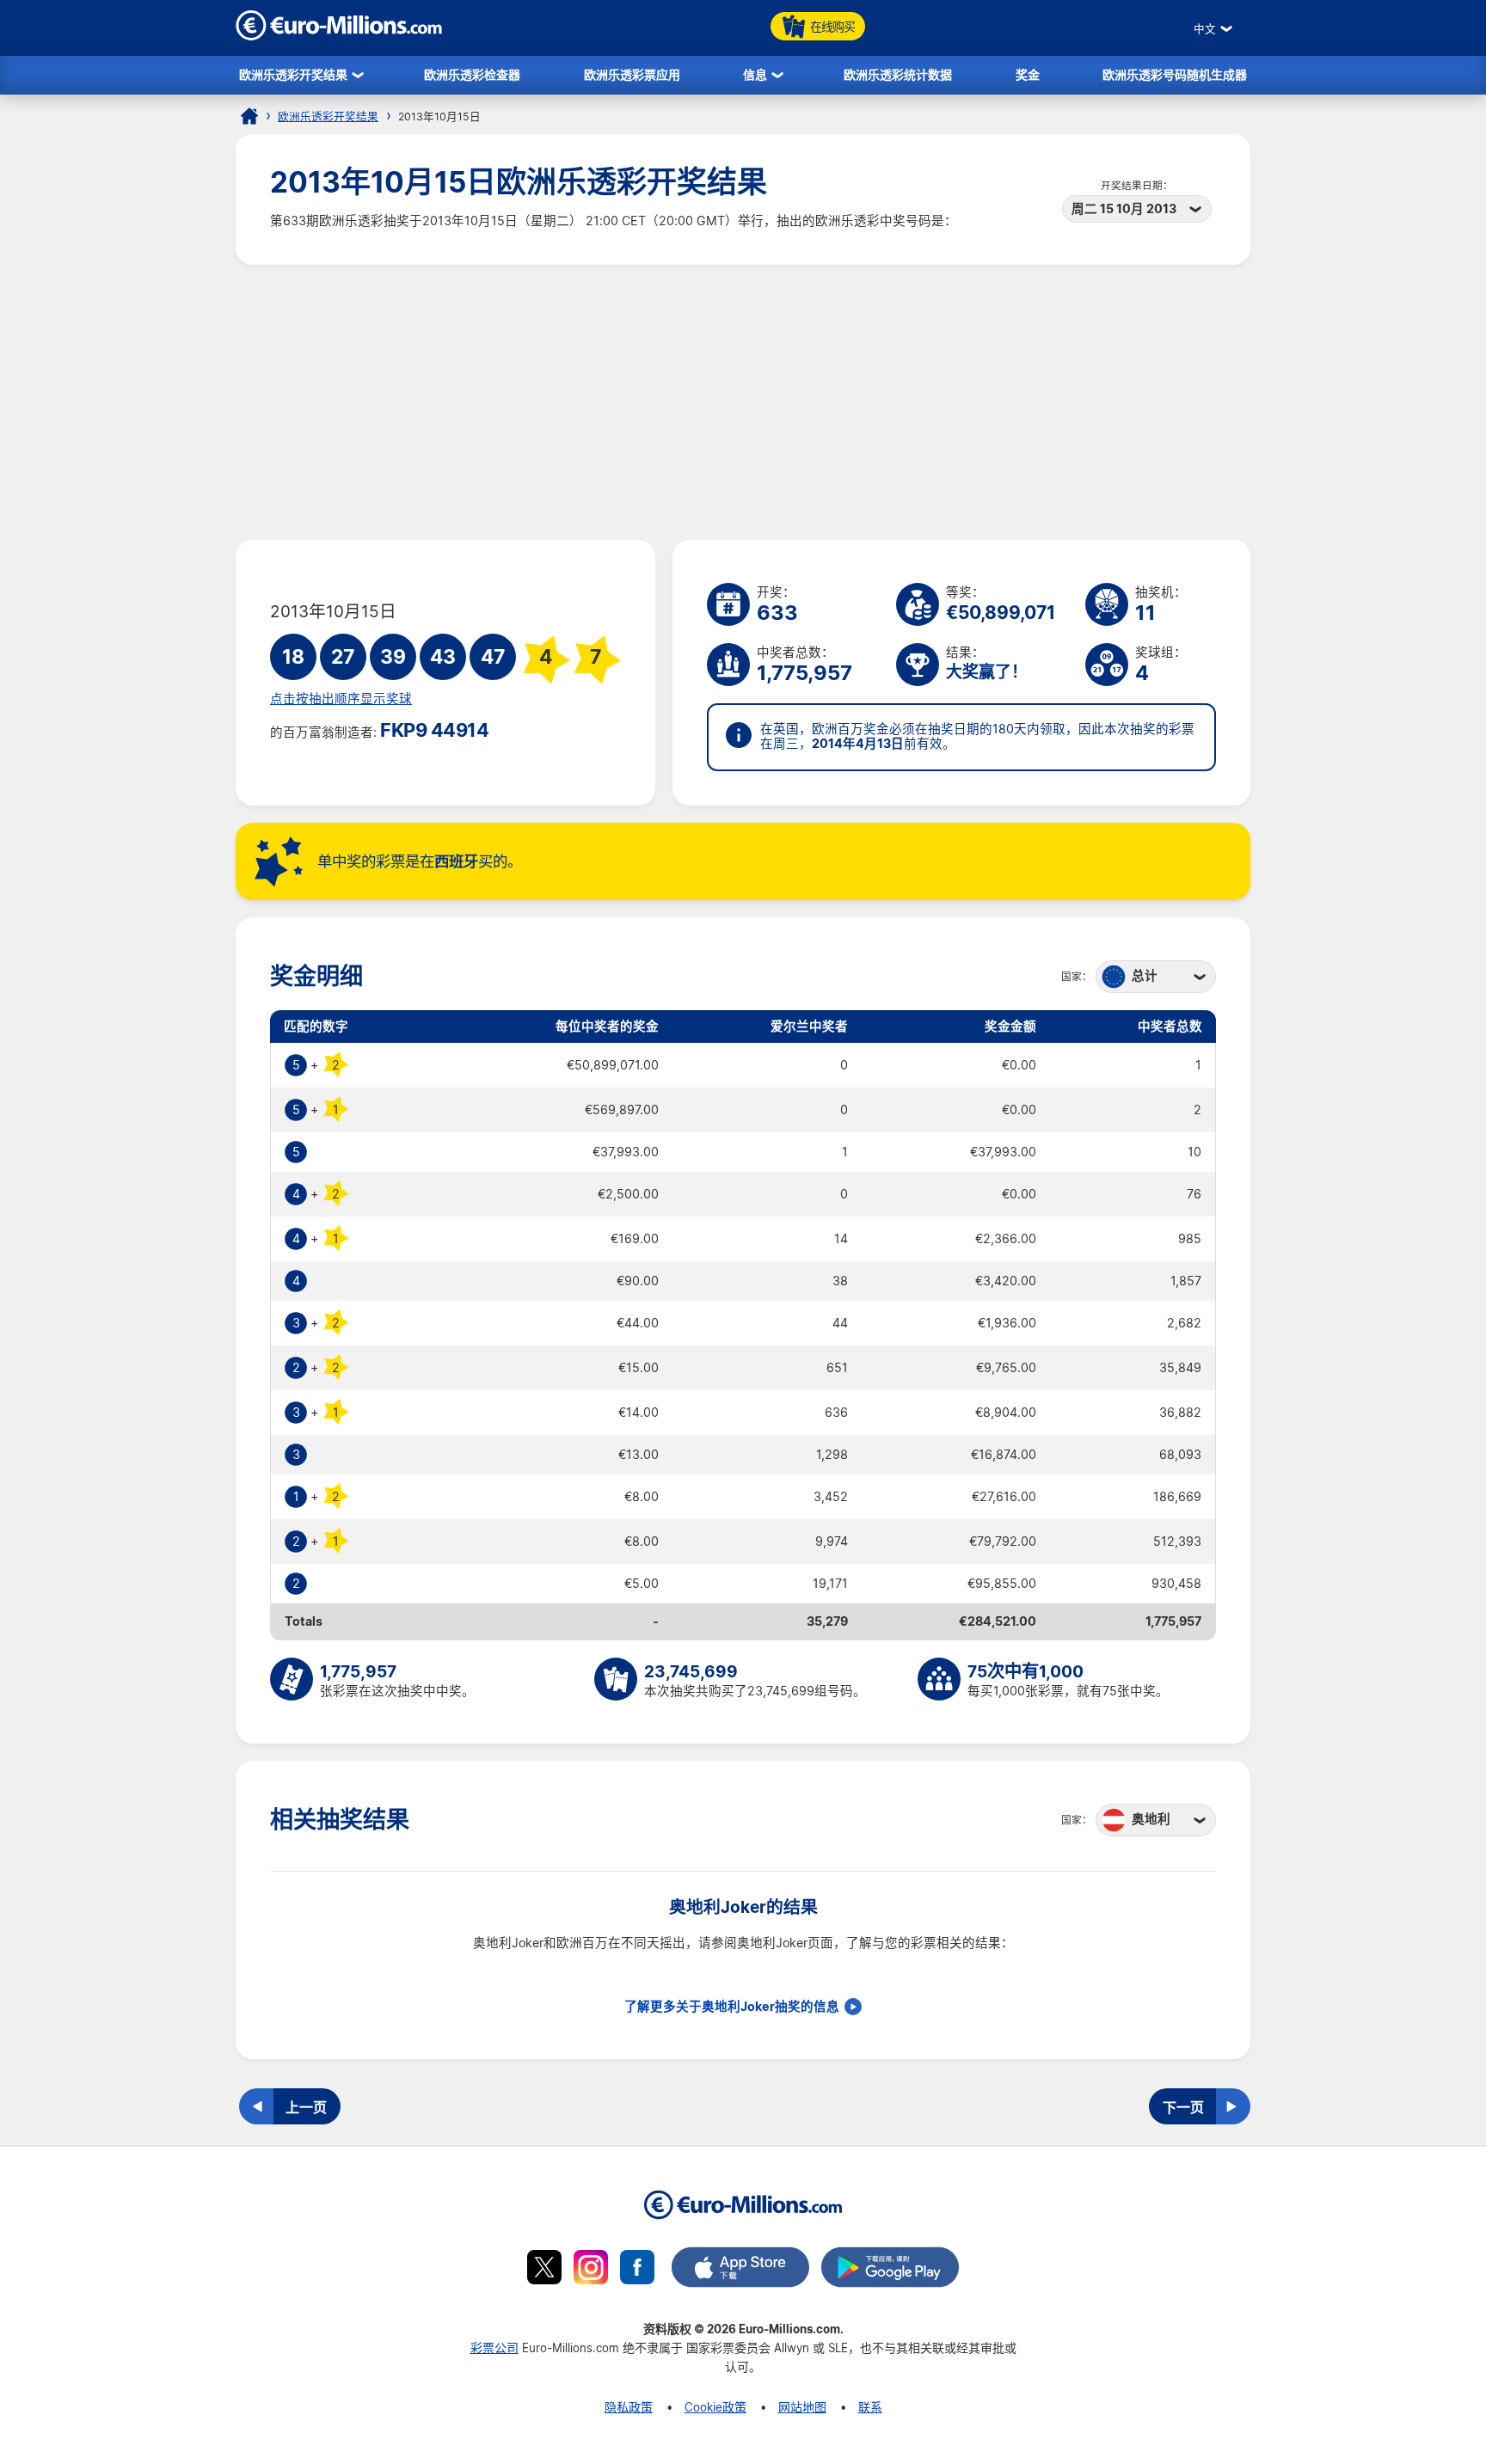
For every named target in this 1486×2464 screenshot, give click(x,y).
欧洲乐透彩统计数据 (898, 74)
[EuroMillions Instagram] (591, 2270)
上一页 (306, 2107)
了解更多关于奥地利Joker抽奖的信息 (732, 2007)
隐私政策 (629, 2407)
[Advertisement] (743, 402)
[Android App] (890, 2270)
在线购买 (832, 26)
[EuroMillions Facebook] (637, 2270)
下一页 (1183, 2107)
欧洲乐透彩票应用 (632, 74)
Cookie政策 (715, 2407)
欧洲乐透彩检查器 (472, 74)
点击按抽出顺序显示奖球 (341, 699)
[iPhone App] (740, 2270)
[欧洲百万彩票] (339, 36)
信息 (755, 74)
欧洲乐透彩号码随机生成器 (1175, 74)
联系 (870, 2407)
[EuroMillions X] (544, 2270)
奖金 (1028, 74)
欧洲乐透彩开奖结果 (293, 74)
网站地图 (802, 2407)
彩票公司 (494, 2348)
